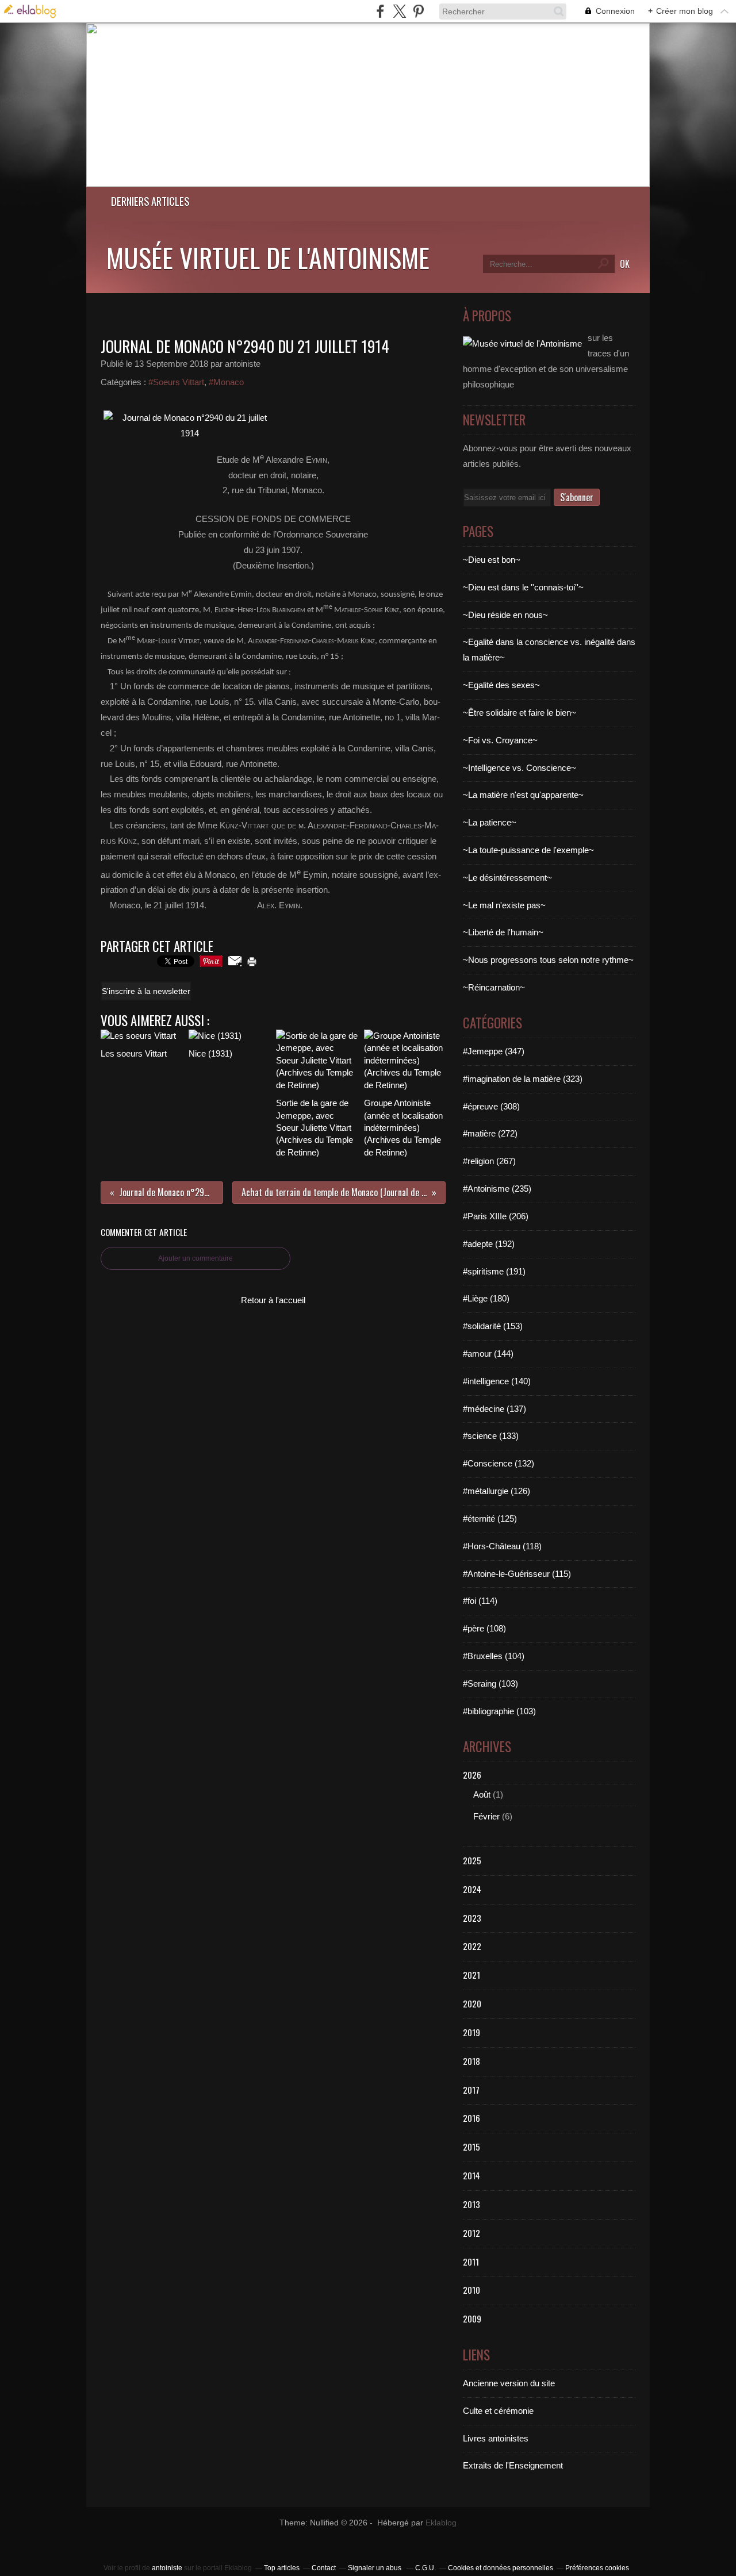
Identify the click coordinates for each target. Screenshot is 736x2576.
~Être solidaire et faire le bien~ (520, 713)
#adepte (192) (489, 1244)
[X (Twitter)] (399, 11)
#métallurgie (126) (497, 1491)
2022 (472, 1946)
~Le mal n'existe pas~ (504, 905)
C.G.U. (425, 2568)
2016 (471, 2118)
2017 (471, 2090)
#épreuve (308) (491, 1106)
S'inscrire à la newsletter (146, 991)
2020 (472, 2003)
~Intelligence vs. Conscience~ (520, 768)
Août (482, 1794)
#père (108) (484, 1628)
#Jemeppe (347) (494, 1051)
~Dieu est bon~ (492, 560)
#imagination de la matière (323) (523, 1079)
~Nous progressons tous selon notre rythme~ (548, 960)
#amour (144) (488, 1354)
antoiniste (167, 2568)
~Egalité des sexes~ (501, 685)
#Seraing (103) (490, 1684)
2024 (472, 1889)
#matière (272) (490, 1133)
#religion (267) (489, 1161)
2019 (471, 2032)
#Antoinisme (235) (497, 1189)
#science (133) (491, 1436)
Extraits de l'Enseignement (513, 2465)
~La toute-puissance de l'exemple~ (528, 850)
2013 (471, 2204)
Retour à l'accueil (273, 1300)
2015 (471, 2147)
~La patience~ (490, 822)
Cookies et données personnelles (501, 2568)
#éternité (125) (490, 1519)
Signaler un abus (375, 2568)
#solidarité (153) (493, 1326)
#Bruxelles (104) (494, 1656)
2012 (471, 2233)
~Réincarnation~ (494, 987)
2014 (471, 2175)
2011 (471, 2262)
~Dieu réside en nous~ (505, 615)
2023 (472, 1918)
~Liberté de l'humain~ (503, 932)
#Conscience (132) (499, 1463)
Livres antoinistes (496, 2438)
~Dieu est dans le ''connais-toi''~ (523, 587)
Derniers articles (150, 201)
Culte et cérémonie (498, 2411)
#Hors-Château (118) (502, 1546)
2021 (471, 1975)
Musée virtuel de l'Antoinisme (268, 257)
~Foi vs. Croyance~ (500, 740)
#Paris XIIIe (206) (496, 1216)
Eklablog (441, 2523)
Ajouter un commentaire (195, 1258)
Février (486, 1816)
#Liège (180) (486, 1298)
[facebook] (380, 11)
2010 (471, 2290)
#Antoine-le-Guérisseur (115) (517, 1574)
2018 (471, 2061)
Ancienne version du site (509, 2383)
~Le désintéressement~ (507, 878)
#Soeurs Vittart (176, 382)
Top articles (282, 2568)
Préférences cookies (597, 2568)
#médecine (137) (494, 1409)
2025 (472, 1860)
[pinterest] (418, 11)
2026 (472, 1775)
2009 (472, 2318)
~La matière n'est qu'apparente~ (523, 795)
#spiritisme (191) (494, 1271)
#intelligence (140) (497, 1381)
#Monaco (226, 382)
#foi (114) (480, 1601)
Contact (324, 2568)
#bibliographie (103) (499, 1711)
